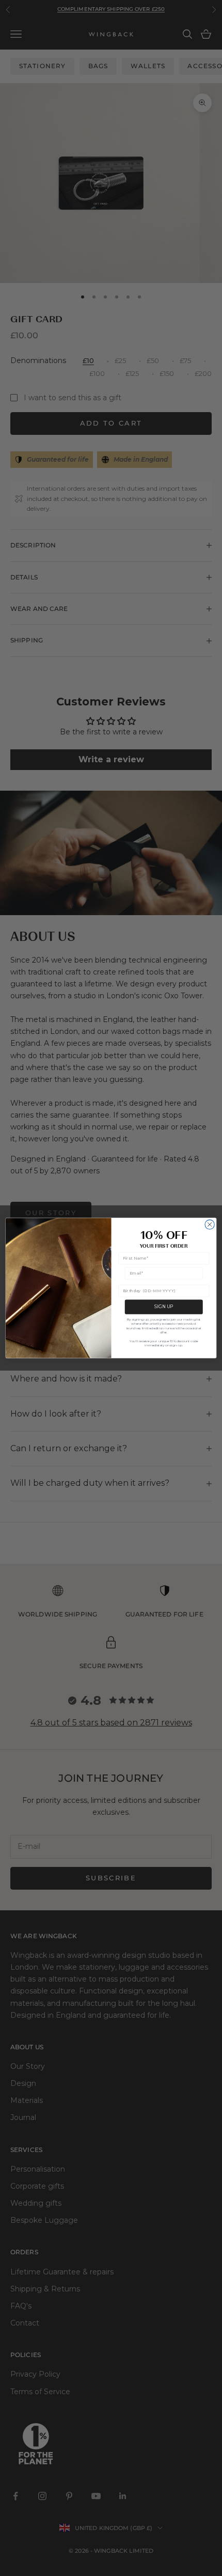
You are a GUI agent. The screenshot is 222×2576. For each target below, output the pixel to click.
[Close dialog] (210, 1224)
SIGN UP (164, 1307)
